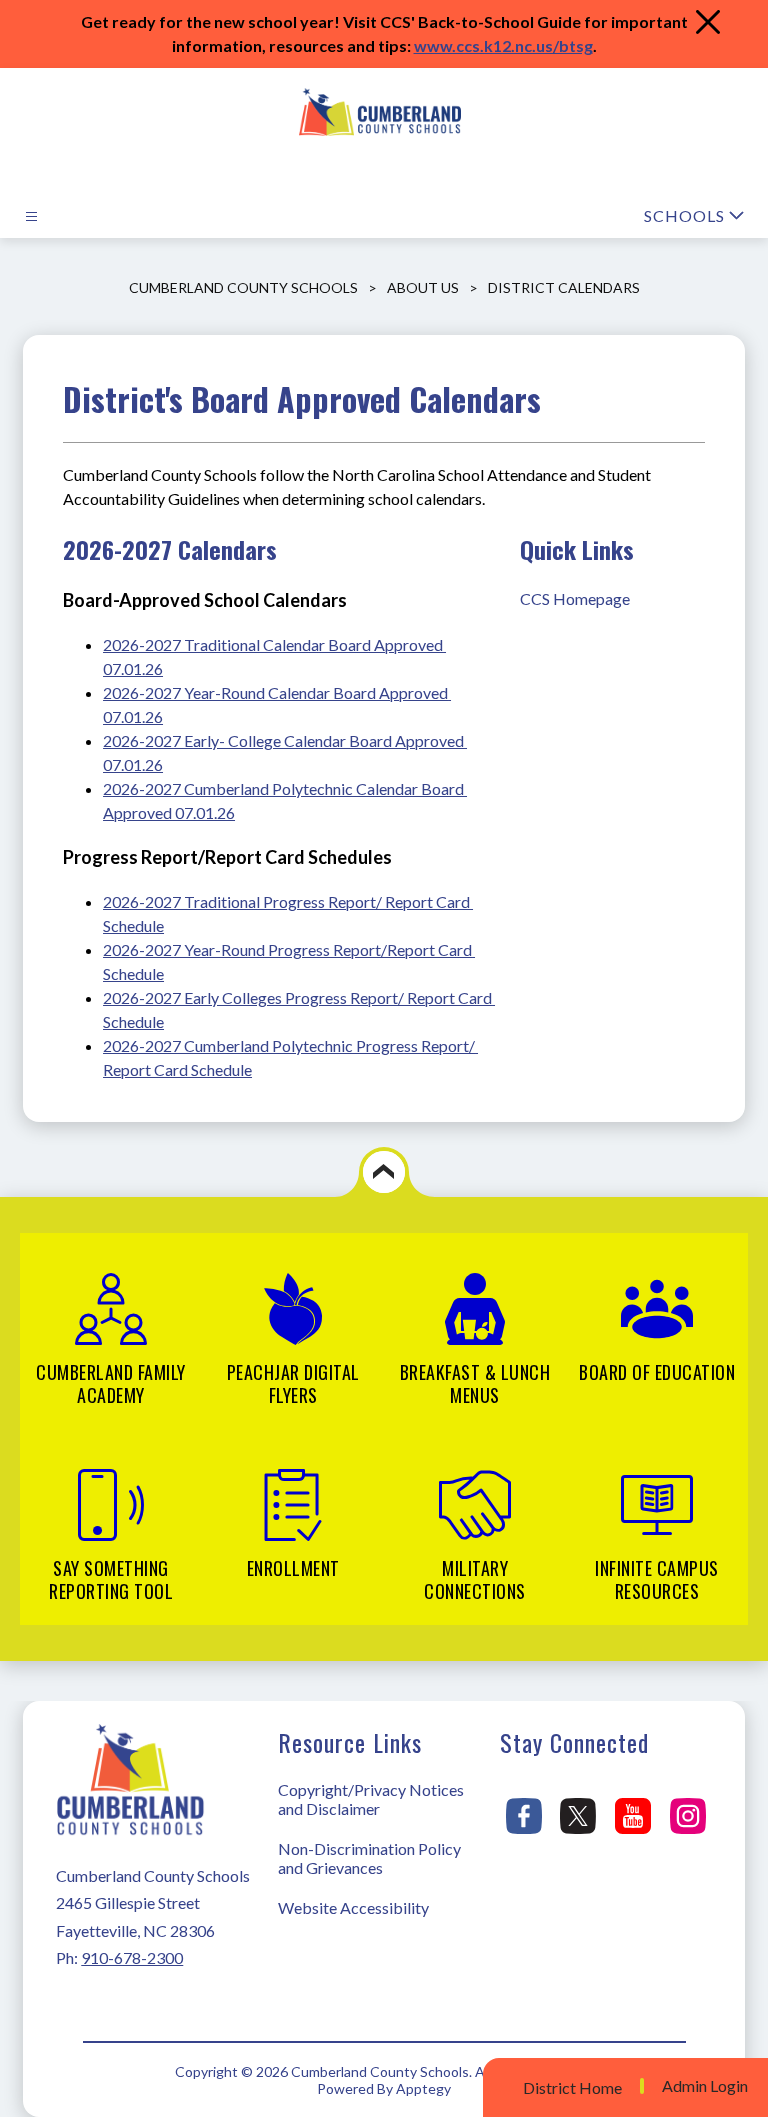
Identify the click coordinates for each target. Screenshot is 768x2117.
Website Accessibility (353, 1907)
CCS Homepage (575, 598)
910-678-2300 (132, 1957)
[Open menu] (31, 216)
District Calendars (564, 287)
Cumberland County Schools (243, 287)
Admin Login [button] (705, 2086)
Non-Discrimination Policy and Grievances (369, 1858)
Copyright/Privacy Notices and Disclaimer (371, 1799)
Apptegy (423, 2088)
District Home (572, 2087)
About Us (423, 287)
